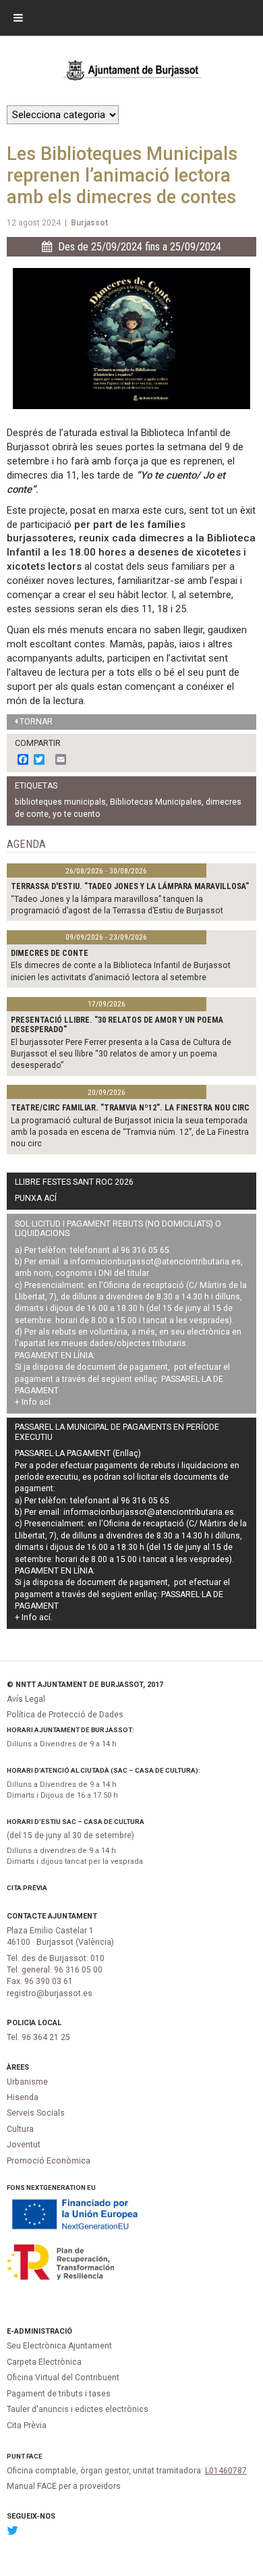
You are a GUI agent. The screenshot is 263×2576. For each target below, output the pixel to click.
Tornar (36, 722)
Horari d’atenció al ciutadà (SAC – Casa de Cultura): (104, 1770)
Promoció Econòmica (49, 2161)
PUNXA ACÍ (36, 1198)
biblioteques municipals (60, 802)
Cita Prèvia (27, 1888)
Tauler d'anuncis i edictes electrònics (78, 2409)
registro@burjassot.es (50, 1993)
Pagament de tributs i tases (59, 2394)
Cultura (20, 2129)
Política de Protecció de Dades (65, 1715)
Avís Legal (26, 1699)
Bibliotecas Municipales (156, 802)
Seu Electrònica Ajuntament (59, 2346)
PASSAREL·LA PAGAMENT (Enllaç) (78, 1453)
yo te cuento (77, 814)
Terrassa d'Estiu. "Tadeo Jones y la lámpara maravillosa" (130, 886)
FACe (34, 2456)
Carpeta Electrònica (44, 2362)
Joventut (24, 2145)
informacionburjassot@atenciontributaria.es (155, 1262)
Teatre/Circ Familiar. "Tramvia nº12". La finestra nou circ (130, 1108)
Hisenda (23, 2097)
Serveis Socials (36, 2113)
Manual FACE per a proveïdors (64, 2486)
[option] (131, 339)
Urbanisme (27, 2082)
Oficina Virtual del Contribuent (63, 2378)
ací (45, 1402)
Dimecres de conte (50, 953)
